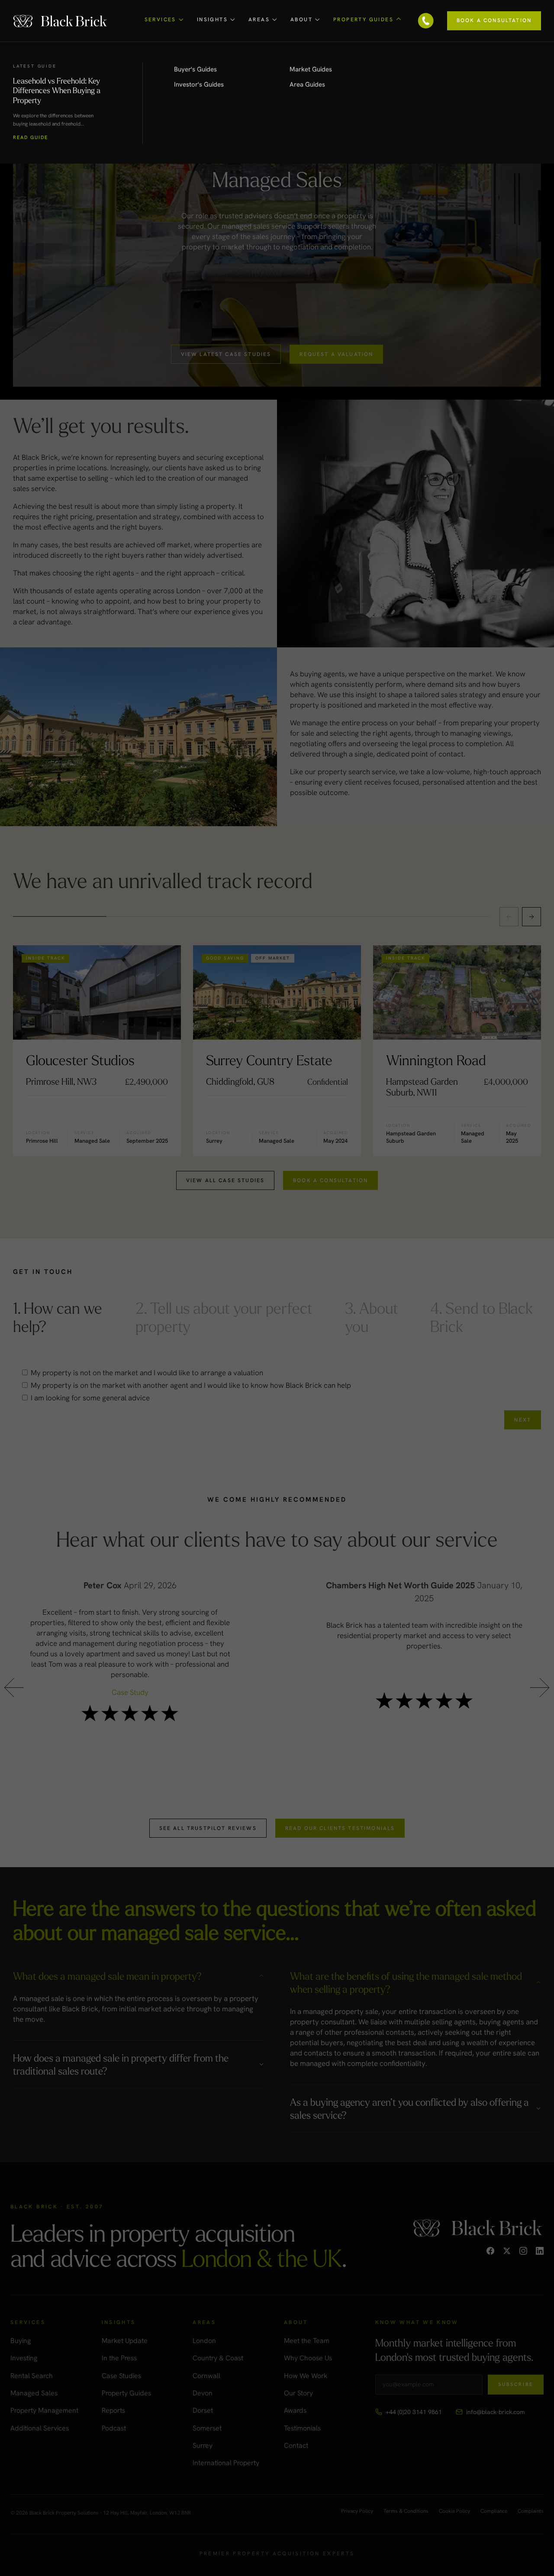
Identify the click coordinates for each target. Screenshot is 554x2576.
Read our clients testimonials (340, 1828)
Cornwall (206, 2376)
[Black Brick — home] (61, 21)
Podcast (114, 2428)
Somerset (207, 2428)
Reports (113, 2410)
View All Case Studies (225, 1180)
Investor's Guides (199, 84)
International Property (226, 2463)
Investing (24, 2358)
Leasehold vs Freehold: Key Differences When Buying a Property (57, 90)
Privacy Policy (357, 2511)
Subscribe (516, 2384)
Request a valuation (336, 354)
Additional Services (40, 2428)
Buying (21, 2341)
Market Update (125, 2341)
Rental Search (32, 2376)
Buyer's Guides (195, 69)
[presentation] (14, 1690)
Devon (203, 2393)
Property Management (44, 2410)
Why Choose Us (308, 2358)
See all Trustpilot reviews (208, 1828)
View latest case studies (226, 354)
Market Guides (311, 69)
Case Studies (121, 2376)
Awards (295, 2410)
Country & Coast (218, 2358)
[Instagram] (523, 2251)
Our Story (298, 2393)
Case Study (130, 1692)
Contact (296, 2445)
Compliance (494, 2511)
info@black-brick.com (495, 2412)
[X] (507, 2251)
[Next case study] (531, 917)
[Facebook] (490, 2251)
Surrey (203, 2445)
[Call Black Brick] (426, 21)
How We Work (306, 2376)
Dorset (203, 2410)
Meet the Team (307, 2341)
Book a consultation (330, 1180)
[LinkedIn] (540, 2251)
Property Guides (126, 2393)
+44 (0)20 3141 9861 (414, 2412)
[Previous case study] (509, 917)
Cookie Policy (454, 2511)
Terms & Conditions (406, 2511)
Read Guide (31, 137)
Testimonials (302, 2428)
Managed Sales (34, 2393)
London (204, 2341)
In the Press (119, 2358)
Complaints (531, 2511)
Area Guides (307, 84)
